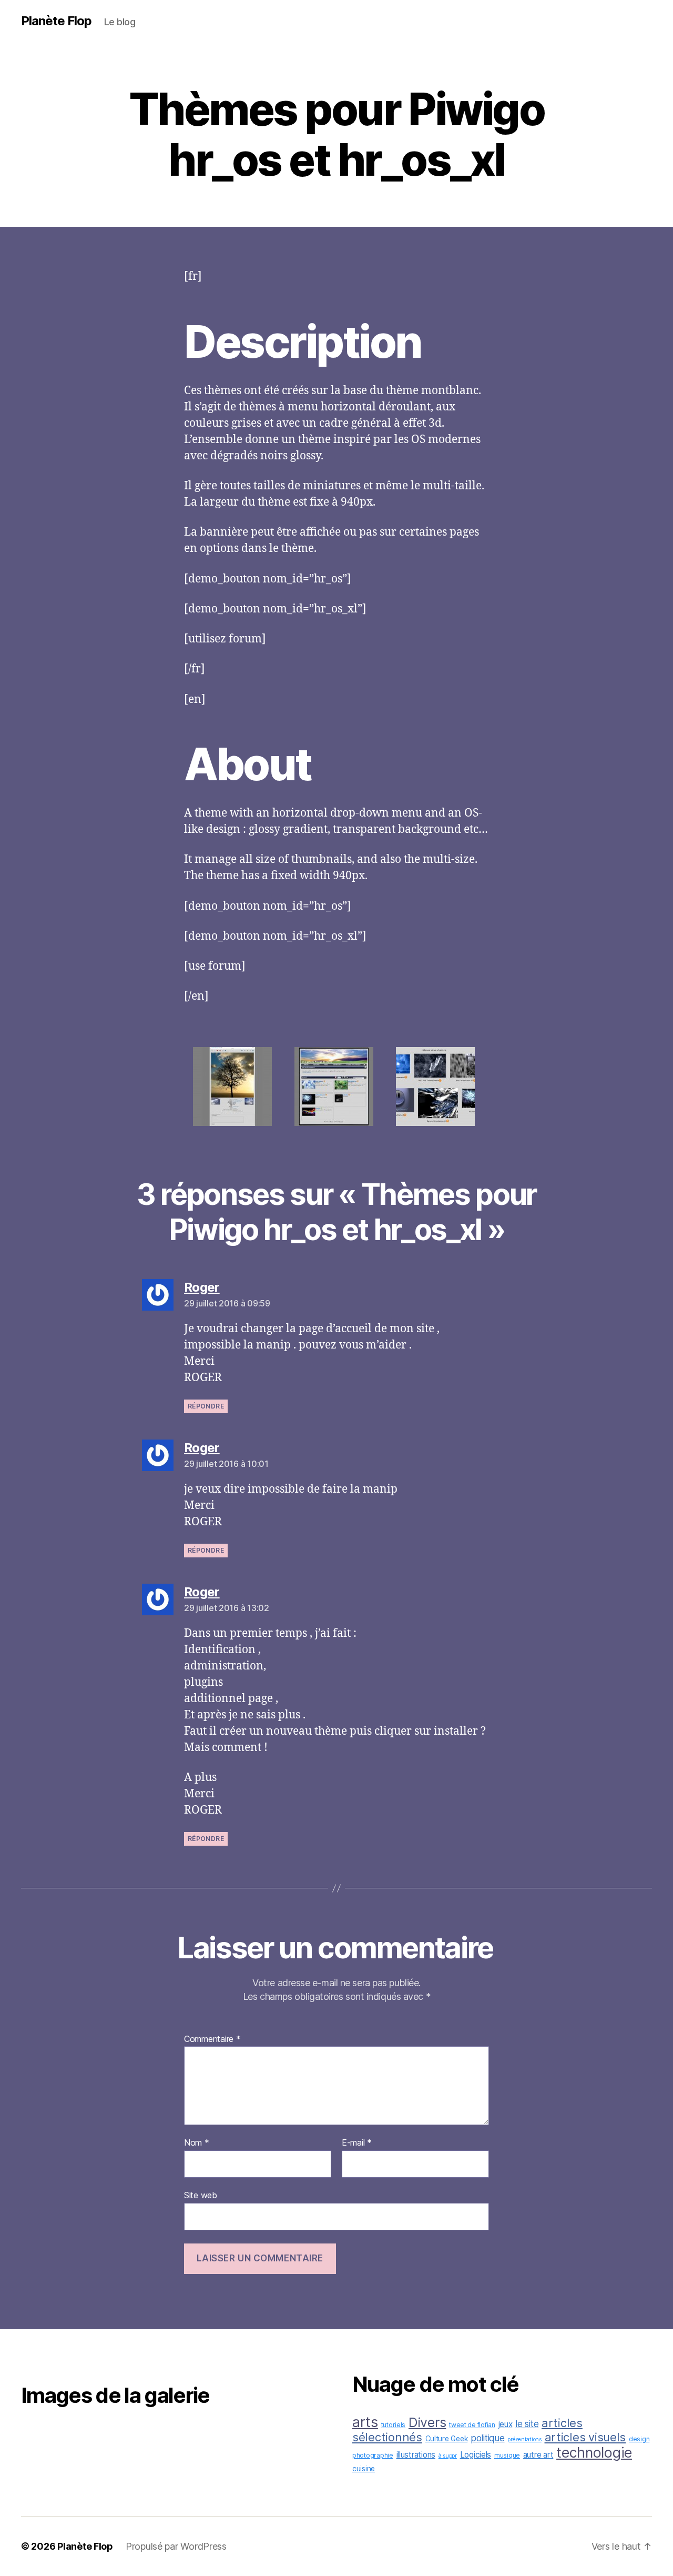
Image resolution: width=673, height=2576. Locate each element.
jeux (506, 2424)
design (639, 2439)
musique (507, 2455)
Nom (197, 2143)
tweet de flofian (472, 2425)
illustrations (416, 2455)
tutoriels (394, 2425)
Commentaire (212, 2039)
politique (488, 2438)
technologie (594, 2452)
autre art (538, 2455)
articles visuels (585, 2437)
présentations (524, 2439)
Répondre (206, 1406)
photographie (373, 2455)
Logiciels (476, 2455)
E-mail (357, 2143)
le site (527, 2424)
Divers (427, 2422)
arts (365, 2422)
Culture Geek (447, 2439)
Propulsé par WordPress (176, 2546)
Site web (201, 2195)
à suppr (448, 2456)
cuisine (364, 2469)
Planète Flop (56, 21)
